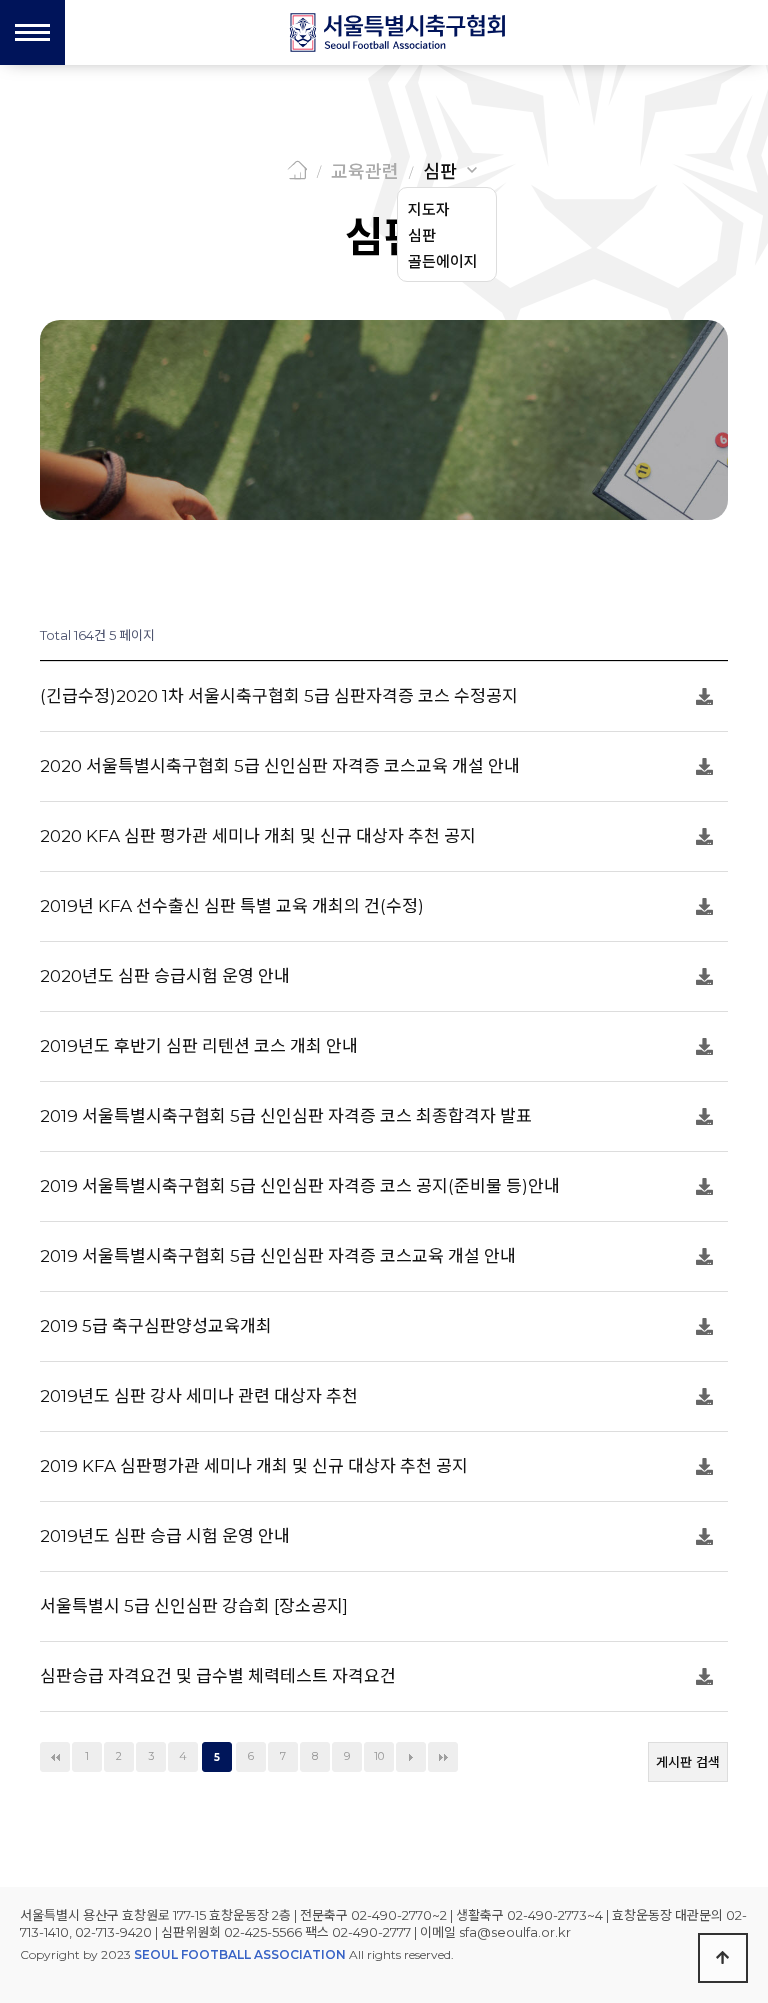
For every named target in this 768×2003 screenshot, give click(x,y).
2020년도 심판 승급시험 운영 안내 (165, 976)
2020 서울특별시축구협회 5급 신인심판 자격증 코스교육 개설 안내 (280, 766)
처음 (55, 1757)
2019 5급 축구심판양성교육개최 (156, 1326)
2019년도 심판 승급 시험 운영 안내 (165, 1536)
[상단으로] (723, 1958)
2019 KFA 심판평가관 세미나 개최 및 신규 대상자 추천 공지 (254, 1466)
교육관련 (365, 172)
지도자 (429, 209)
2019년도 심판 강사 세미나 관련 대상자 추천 (199, 1396)
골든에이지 (443, 261)
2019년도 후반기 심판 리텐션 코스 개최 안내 (199, 1046)
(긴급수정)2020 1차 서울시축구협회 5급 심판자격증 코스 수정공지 (279, 696)
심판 (440, 172)
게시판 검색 (688, 1762)
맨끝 (443, 1757)
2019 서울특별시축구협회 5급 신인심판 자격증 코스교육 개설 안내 (278, 1256)
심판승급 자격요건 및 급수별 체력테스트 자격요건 (218, 1676)
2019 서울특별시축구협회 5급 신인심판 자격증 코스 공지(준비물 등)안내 (300, 1186)
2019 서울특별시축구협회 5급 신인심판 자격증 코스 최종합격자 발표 (286, 1116)
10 (379, 1756)
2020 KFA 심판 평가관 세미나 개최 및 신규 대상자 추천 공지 (258, 836)
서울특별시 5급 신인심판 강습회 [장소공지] (194, 1606)
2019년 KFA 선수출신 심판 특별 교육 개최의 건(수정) (232, 906)
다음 (411, 1757)
